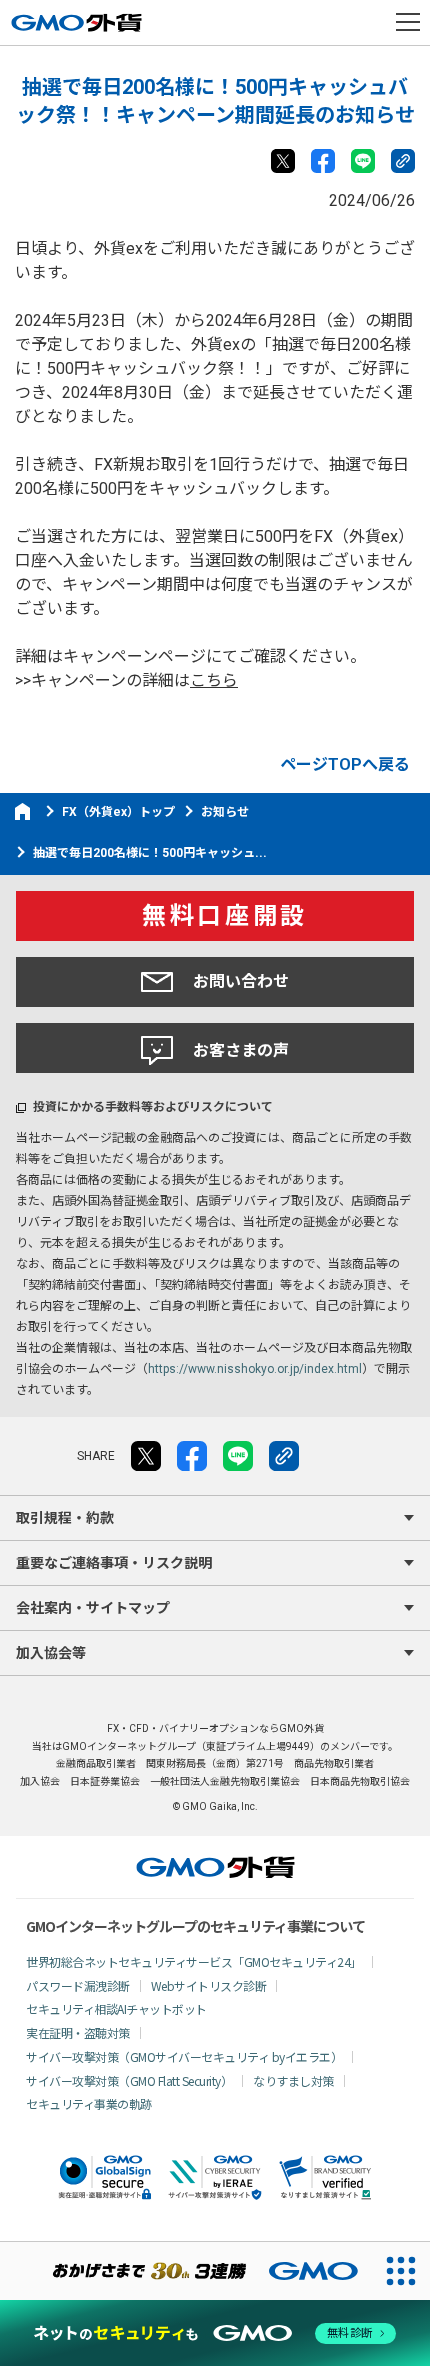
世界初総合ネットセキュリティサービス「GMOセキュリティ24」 (194, 1961)
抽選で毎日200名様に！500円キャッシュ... (150, 853)
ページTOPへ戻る (345, 764)
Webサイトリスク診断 (209, 1985)
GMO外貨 (215, 1867)
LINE (363, 161)
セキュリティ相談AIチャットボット (116, 2008)
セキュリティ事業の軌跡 (89, 2103)
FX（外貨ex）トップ (118, 812)
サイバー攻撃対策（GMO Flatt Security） (129, 2080)
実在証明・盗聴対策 (78, 2032)
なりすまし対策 (293, 2080)
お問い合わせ (241, 981)
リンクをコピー (403, 161)
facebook (323, 161)
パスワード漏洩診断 (78, 1985)
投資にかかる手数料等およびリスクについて (153, 1107)
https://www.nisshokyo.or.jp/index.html (255, 1369)
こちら (214, 680)
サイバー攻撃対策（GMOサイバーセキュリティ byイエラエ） (184, 2056)
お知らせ (225, 812)
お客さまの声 (241, 1050)
